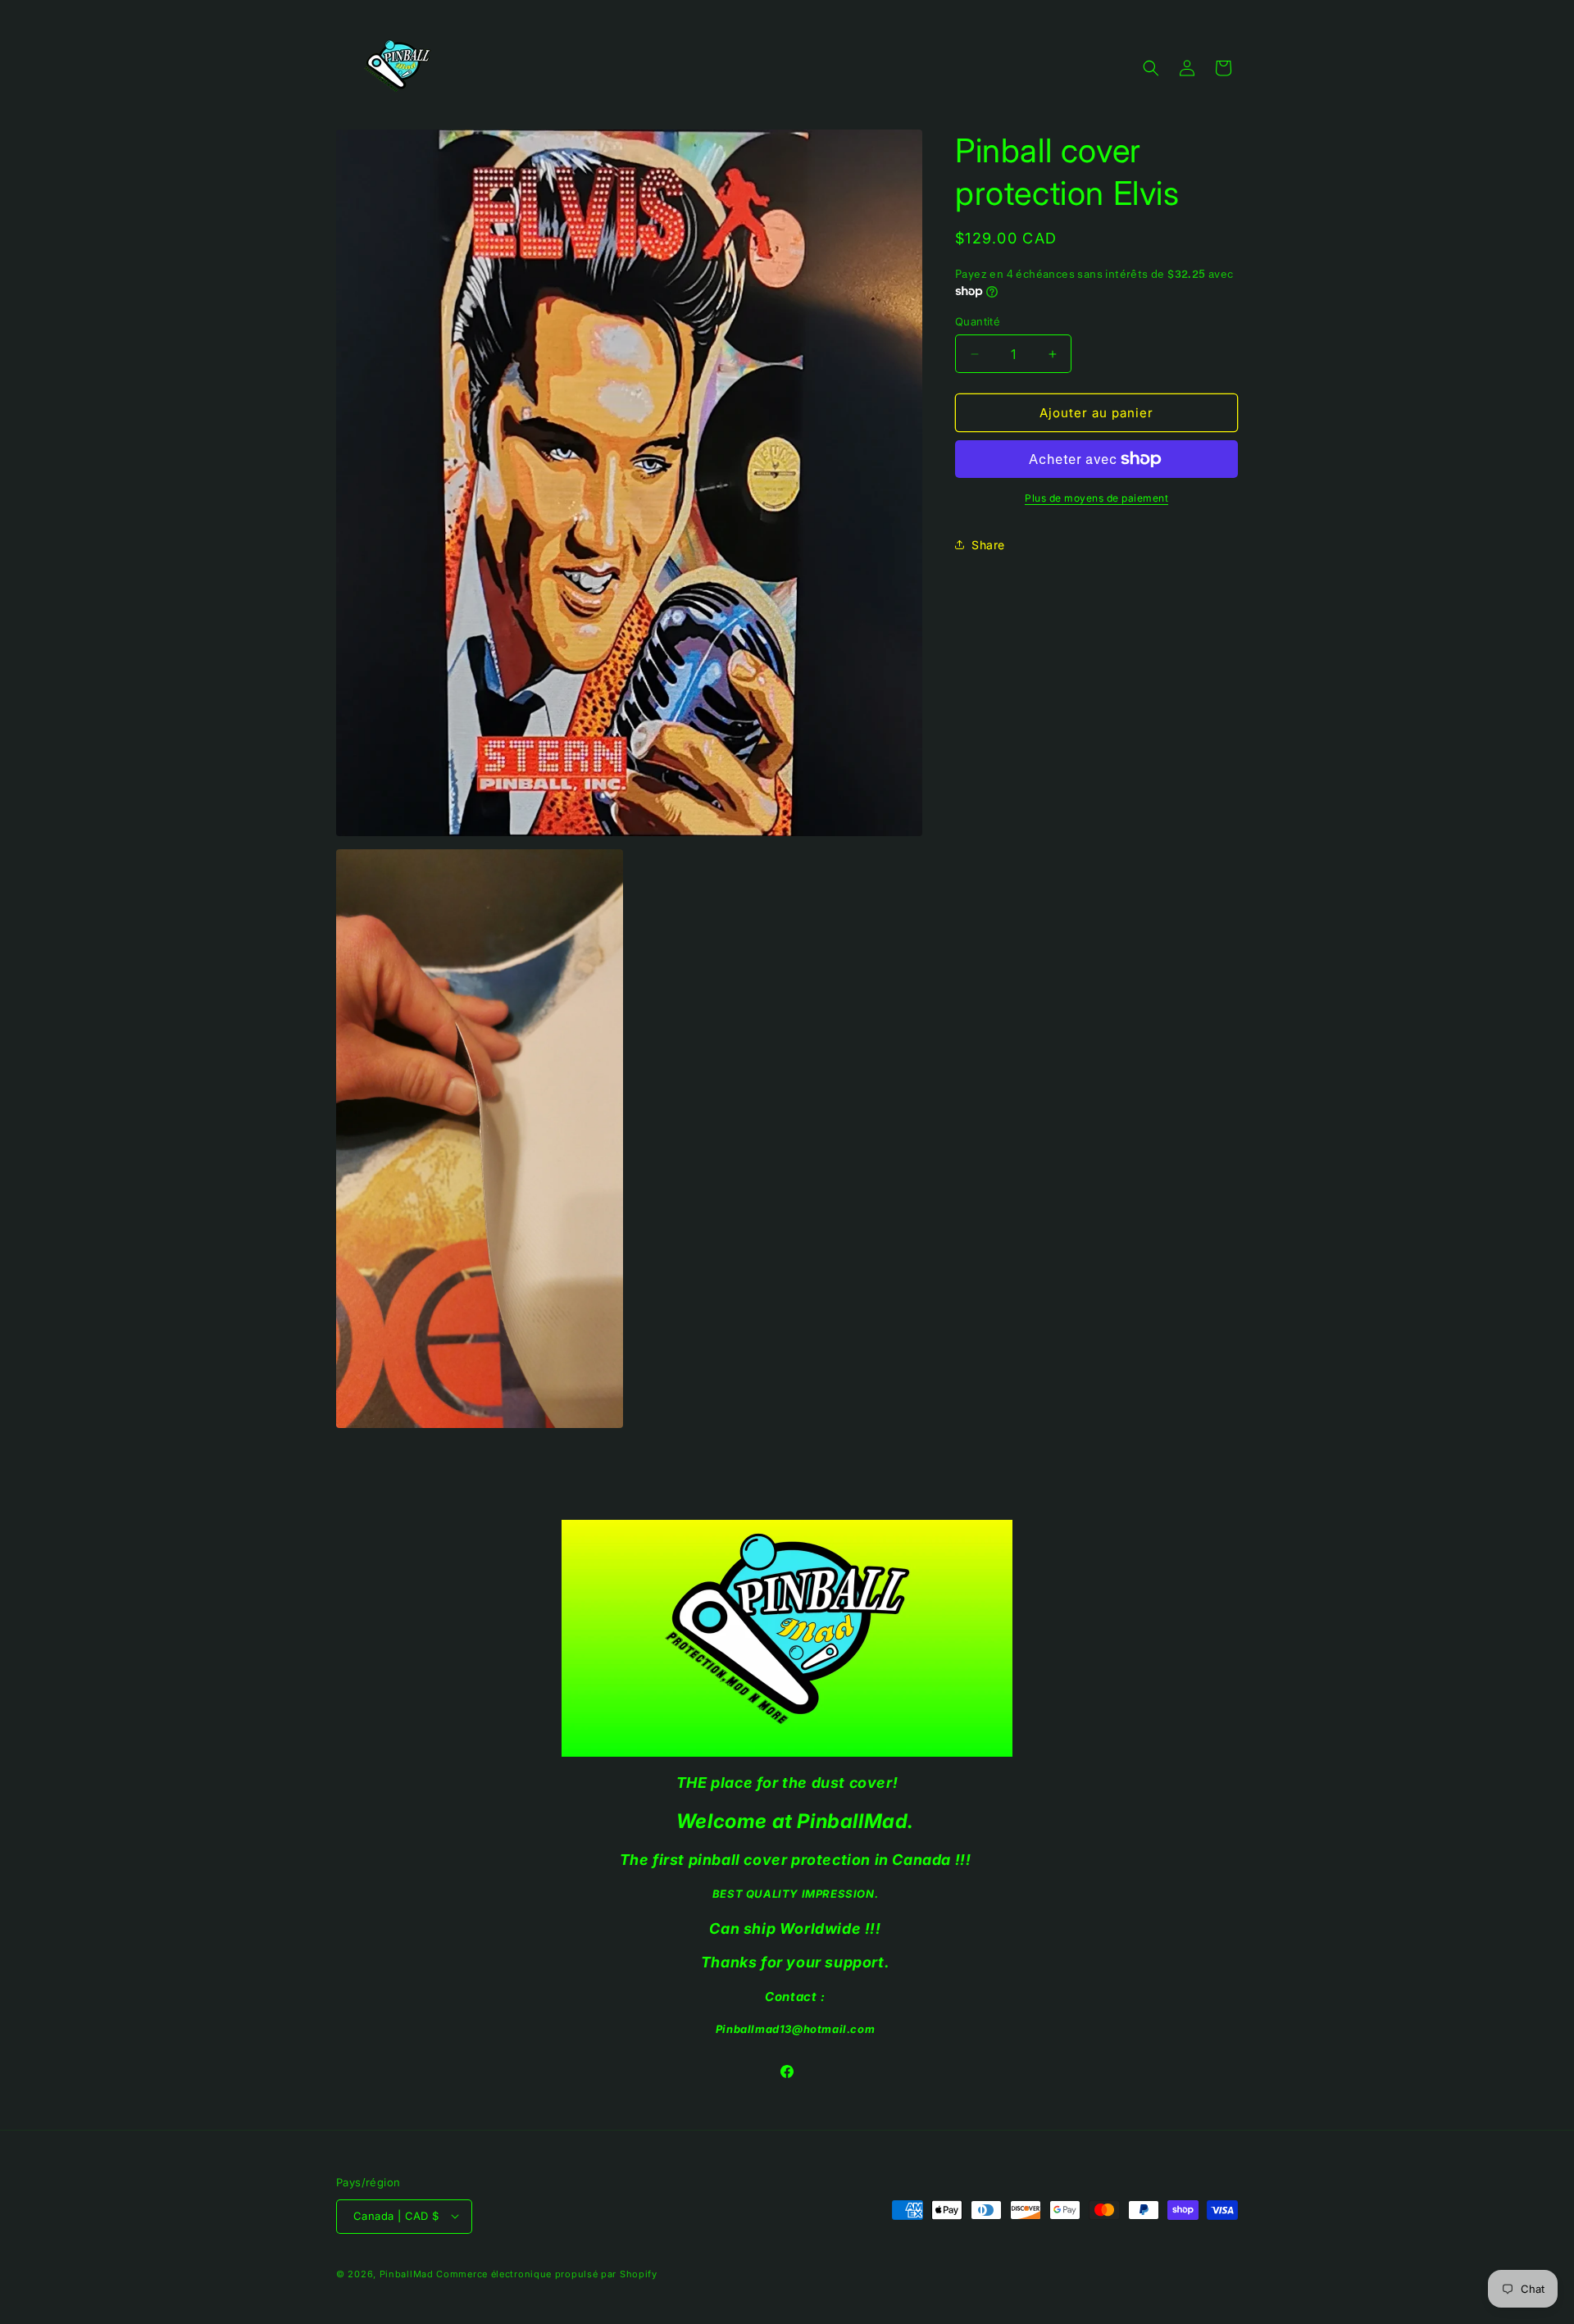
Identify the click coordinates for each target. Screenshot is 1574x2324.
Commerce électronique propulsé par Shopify (546, 2273)
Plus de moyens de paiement (1096, 498)
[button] (1151, 68)
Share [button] (988, 545)
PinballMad (407, 2273)
